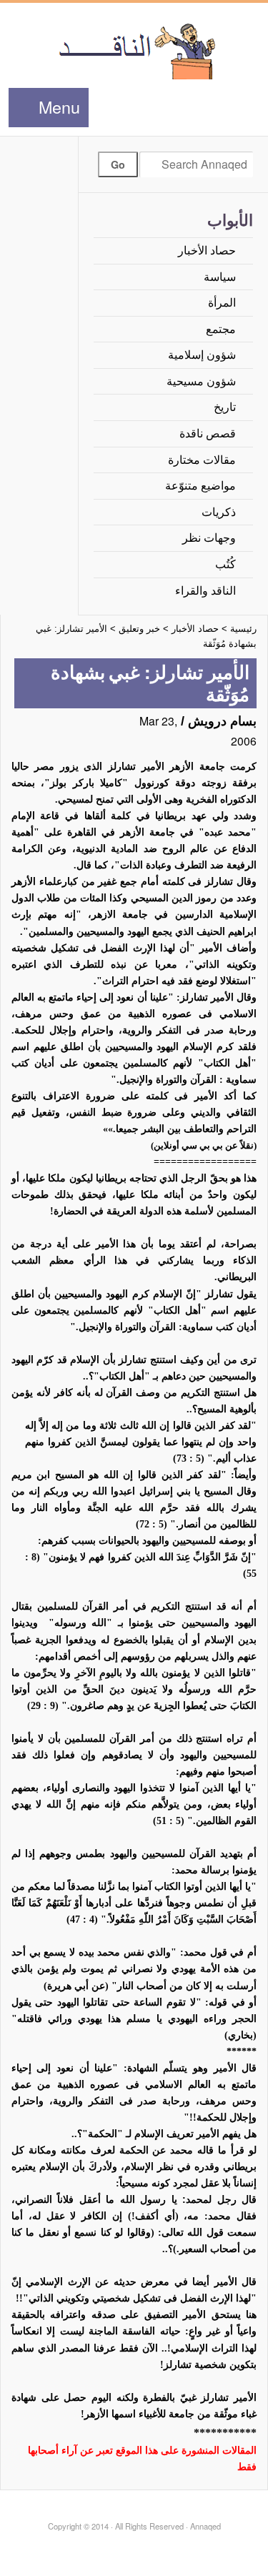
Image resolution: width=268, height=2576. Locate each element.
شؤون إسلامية (202, 355)
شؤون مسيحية (201, 381)
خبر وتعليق (139, 629)
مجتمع (221, 329)
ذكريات (219, 512)
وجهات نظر (209, 538)
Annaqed (134, 50)
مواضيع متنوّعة (200, 486)
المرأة (222, 303)
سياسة (220, 277)
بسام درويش (222, 721)
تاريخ (225, 407)
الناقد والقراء (205, 591)
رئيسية (243, 629)
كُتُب (225, 564)
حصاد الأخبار (207, 251)
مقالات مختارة (202, 460)
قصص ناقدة (208, 434)
